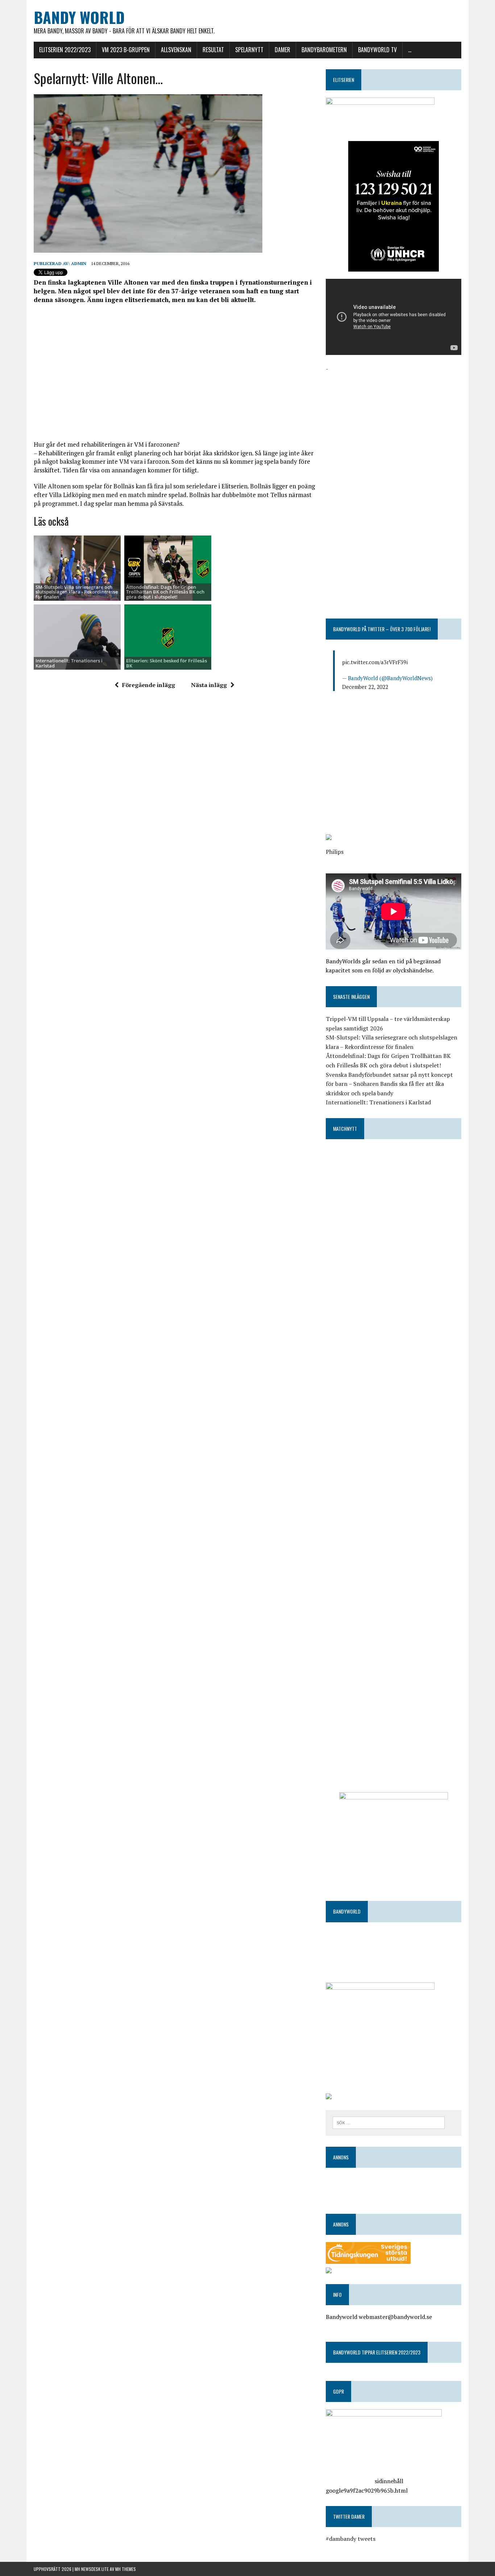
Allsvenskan (176, 50)
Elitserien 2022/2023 (65, 50)
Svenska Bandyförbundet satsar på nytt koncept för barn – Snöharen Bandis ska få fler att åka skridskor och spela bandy (389, 1084)
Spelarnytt (249, 50)
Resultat (213, 50)
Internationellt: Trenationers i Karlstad (69, 663)
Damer (282, 50)
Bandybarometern (324, 50)
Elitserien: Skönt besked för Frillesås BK (167, 663)
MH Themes (126, 2569)
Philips (335, 852)
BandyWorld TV (377, 50)
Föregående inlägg (149, 685)
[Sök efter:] (389, 2122)
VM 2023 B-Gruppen (126, 50)
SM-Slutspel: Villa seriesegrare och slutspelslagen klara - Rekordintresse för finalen (77, 592)
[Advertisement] (174, 372)
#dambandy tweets (351, 2539)
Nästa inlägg (209, 685)
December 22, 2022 (365, 687)
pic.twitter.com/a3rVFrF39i (375, 662)
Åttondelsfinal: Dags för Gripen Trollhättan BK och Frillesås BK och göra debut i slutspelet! (165, 592)
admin (79, 263)
